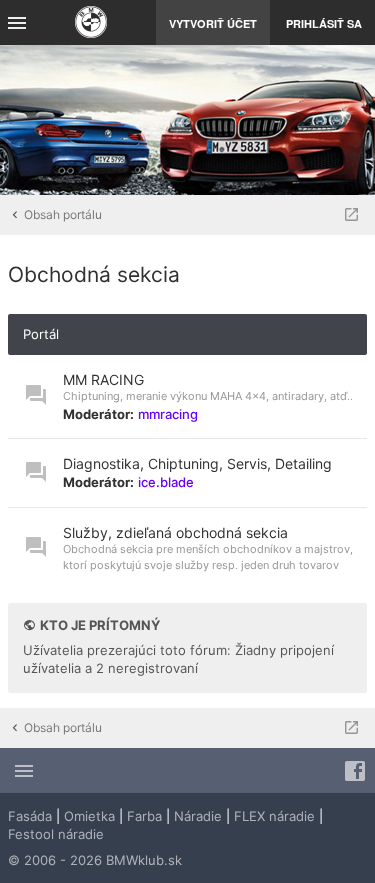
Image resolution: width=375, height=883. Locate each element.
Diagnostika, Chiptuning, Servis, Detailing (197, 463)
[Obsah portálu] (91, 24)
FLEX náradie (274, 816)
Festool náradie (56, 834)
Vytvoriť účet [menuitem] (213, 23)
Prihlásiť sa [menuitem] (324, 23)
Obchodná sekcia (94, 274)
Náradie (198, 816)
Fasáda (30, 816)
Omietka (89, 816)
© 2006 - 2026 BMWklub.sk (95, 860)
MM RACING (103, 379)
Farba (144, 816)
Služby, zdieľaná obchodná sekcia (175, 532)
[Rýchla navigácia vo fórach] (351, 215)
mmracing (168, 414)
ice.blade (166, 482)
